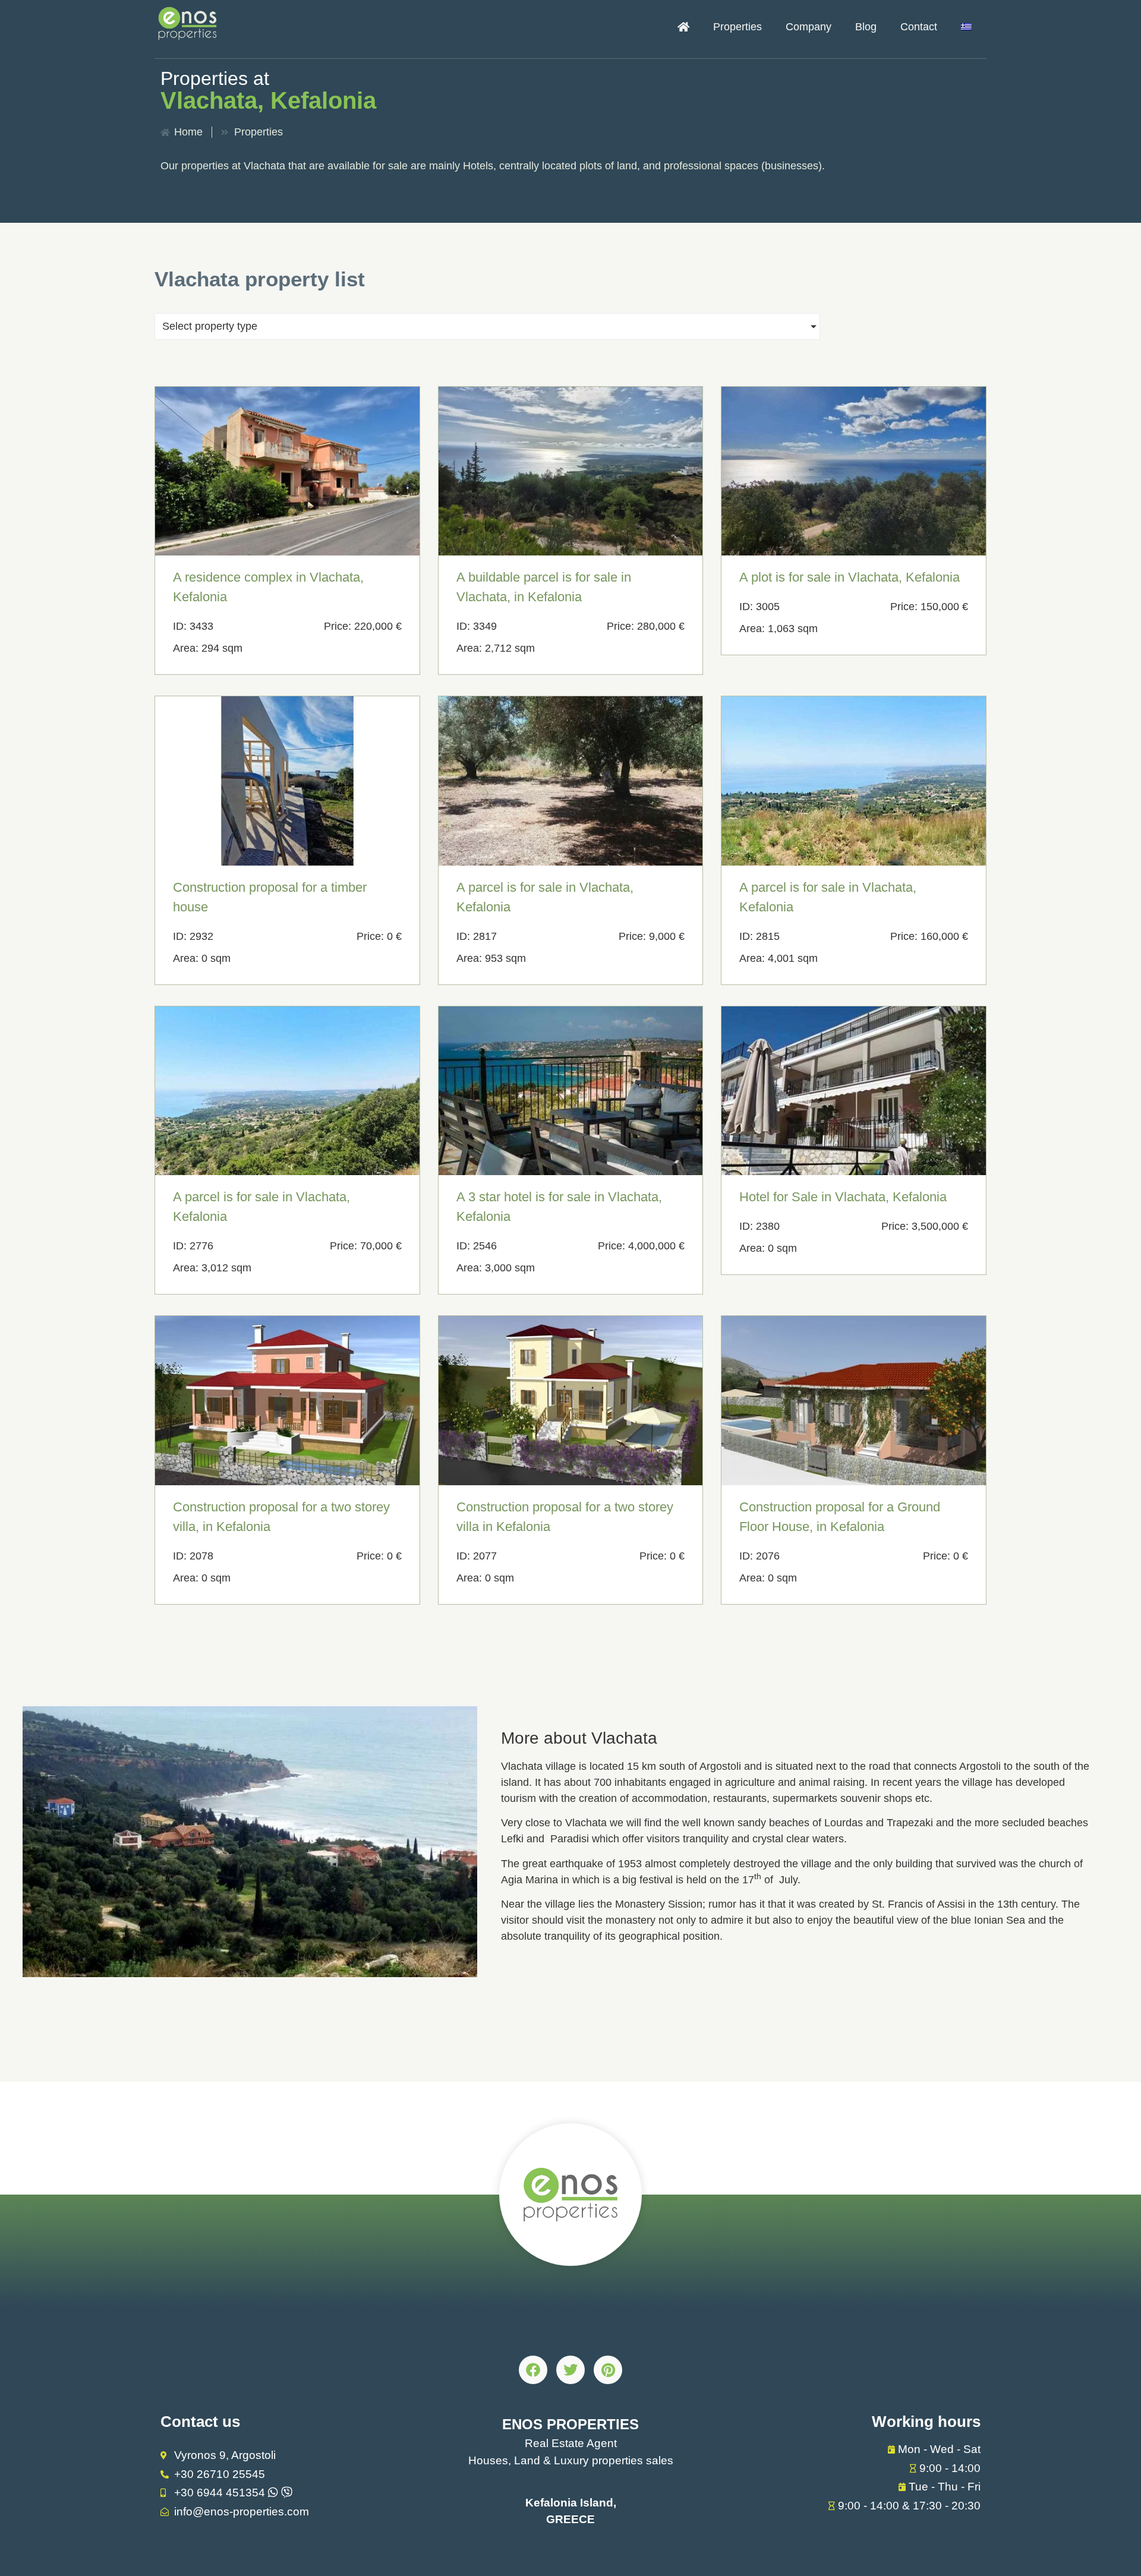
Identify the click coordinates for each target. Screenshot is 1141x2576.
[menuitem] (966, 27)
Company (809, 27)
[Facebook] (533, 2370)
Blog (866, 27)
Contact (919, 27)
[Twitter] (570, 2370)
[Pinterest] (608, 2370)
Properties (737, 27)
